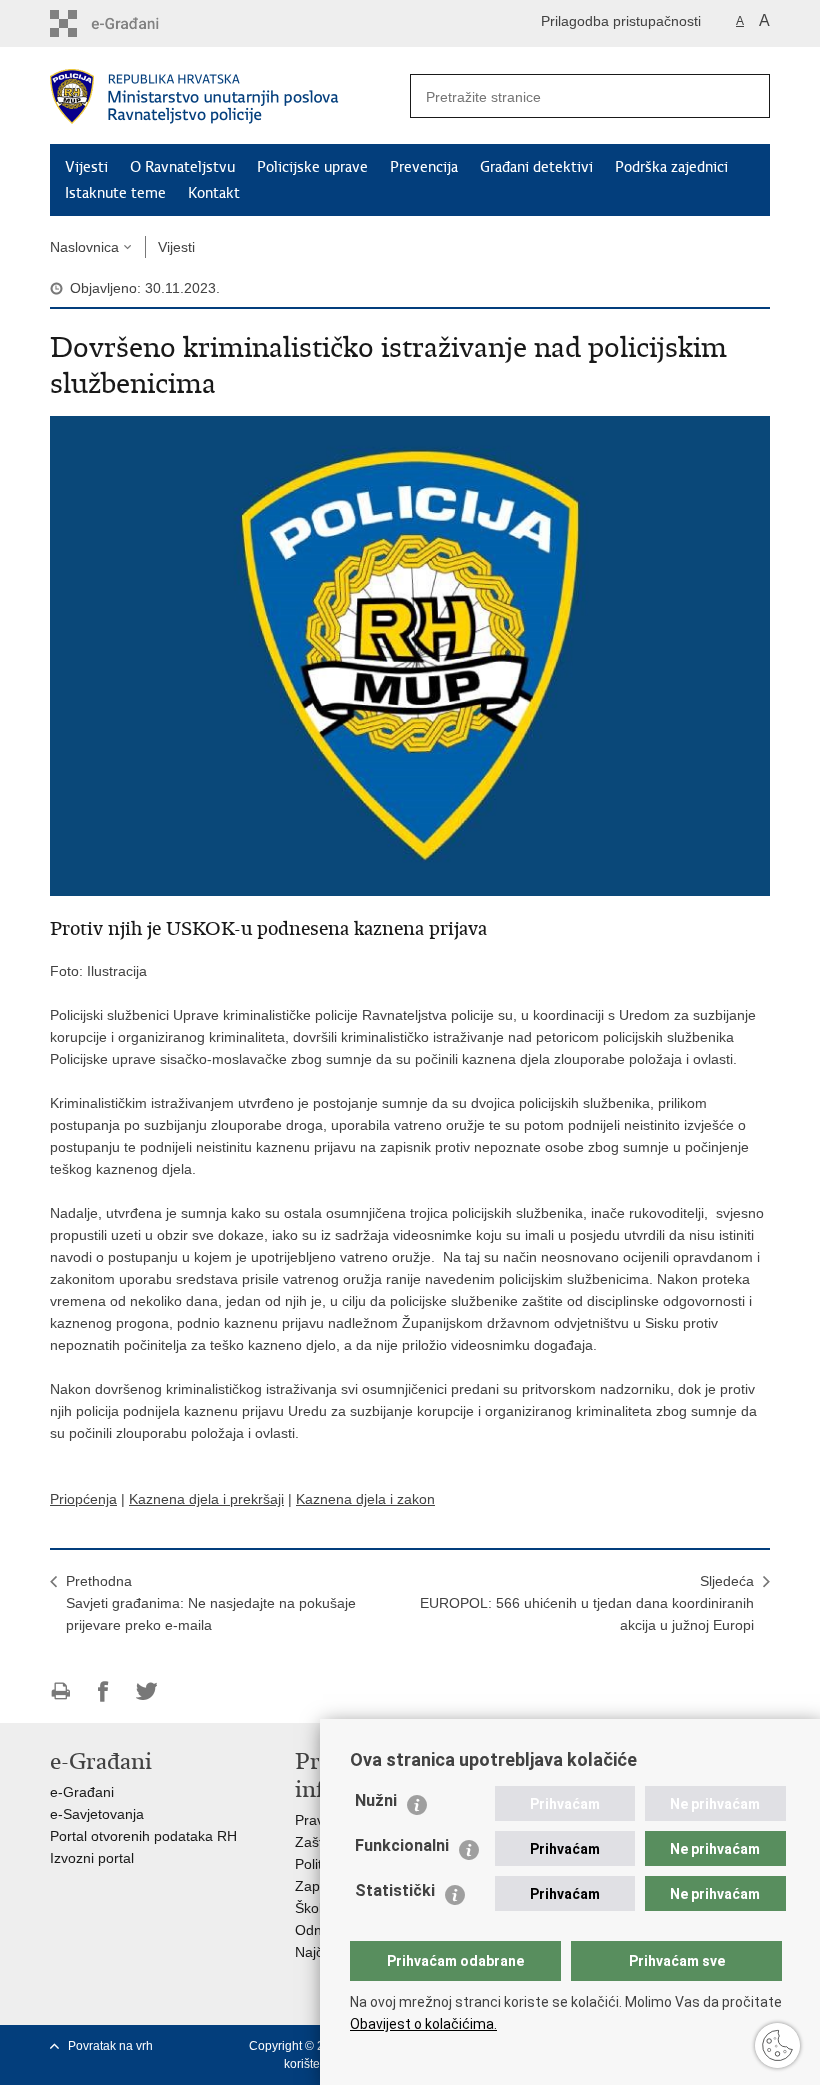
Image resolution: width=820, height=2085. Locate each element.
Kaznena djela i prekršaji (206, 1499)
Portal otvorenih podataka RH (143, 1836)
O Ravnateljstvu (182, 167)
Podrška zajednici (671, 167)
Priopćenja (83, 1499)
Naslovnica (84, 247)
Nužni (376, 1800)
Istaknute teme (115, 193)
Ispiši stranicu (60, 1691)
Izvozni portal (92, 1858)
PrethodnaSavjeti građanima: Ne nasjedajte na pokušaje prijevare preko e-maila (211, 1603)
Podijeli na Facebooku (103, 1691)
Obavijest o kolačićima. (423, 2024)
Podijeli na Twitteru (146, 1691)
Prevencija (424, 167)
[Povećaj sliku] (410, 655)
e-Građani (82, 1792)
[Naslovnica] (230, 96)
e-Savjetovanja (97, 1814)
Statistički (395, 1890)
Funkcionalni (402, 1845)
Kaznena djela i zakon (365, 1499)
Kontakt (214, 193)
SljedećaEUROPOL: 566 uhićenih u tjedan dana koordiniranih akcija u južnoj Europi (587, 1603)
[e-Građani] (135, 23)
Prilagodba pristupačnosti (621, 21)
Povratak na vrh (110, 2046)
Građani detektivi (536, 167)
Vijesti (86, 167)
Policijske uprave (312, 167)
